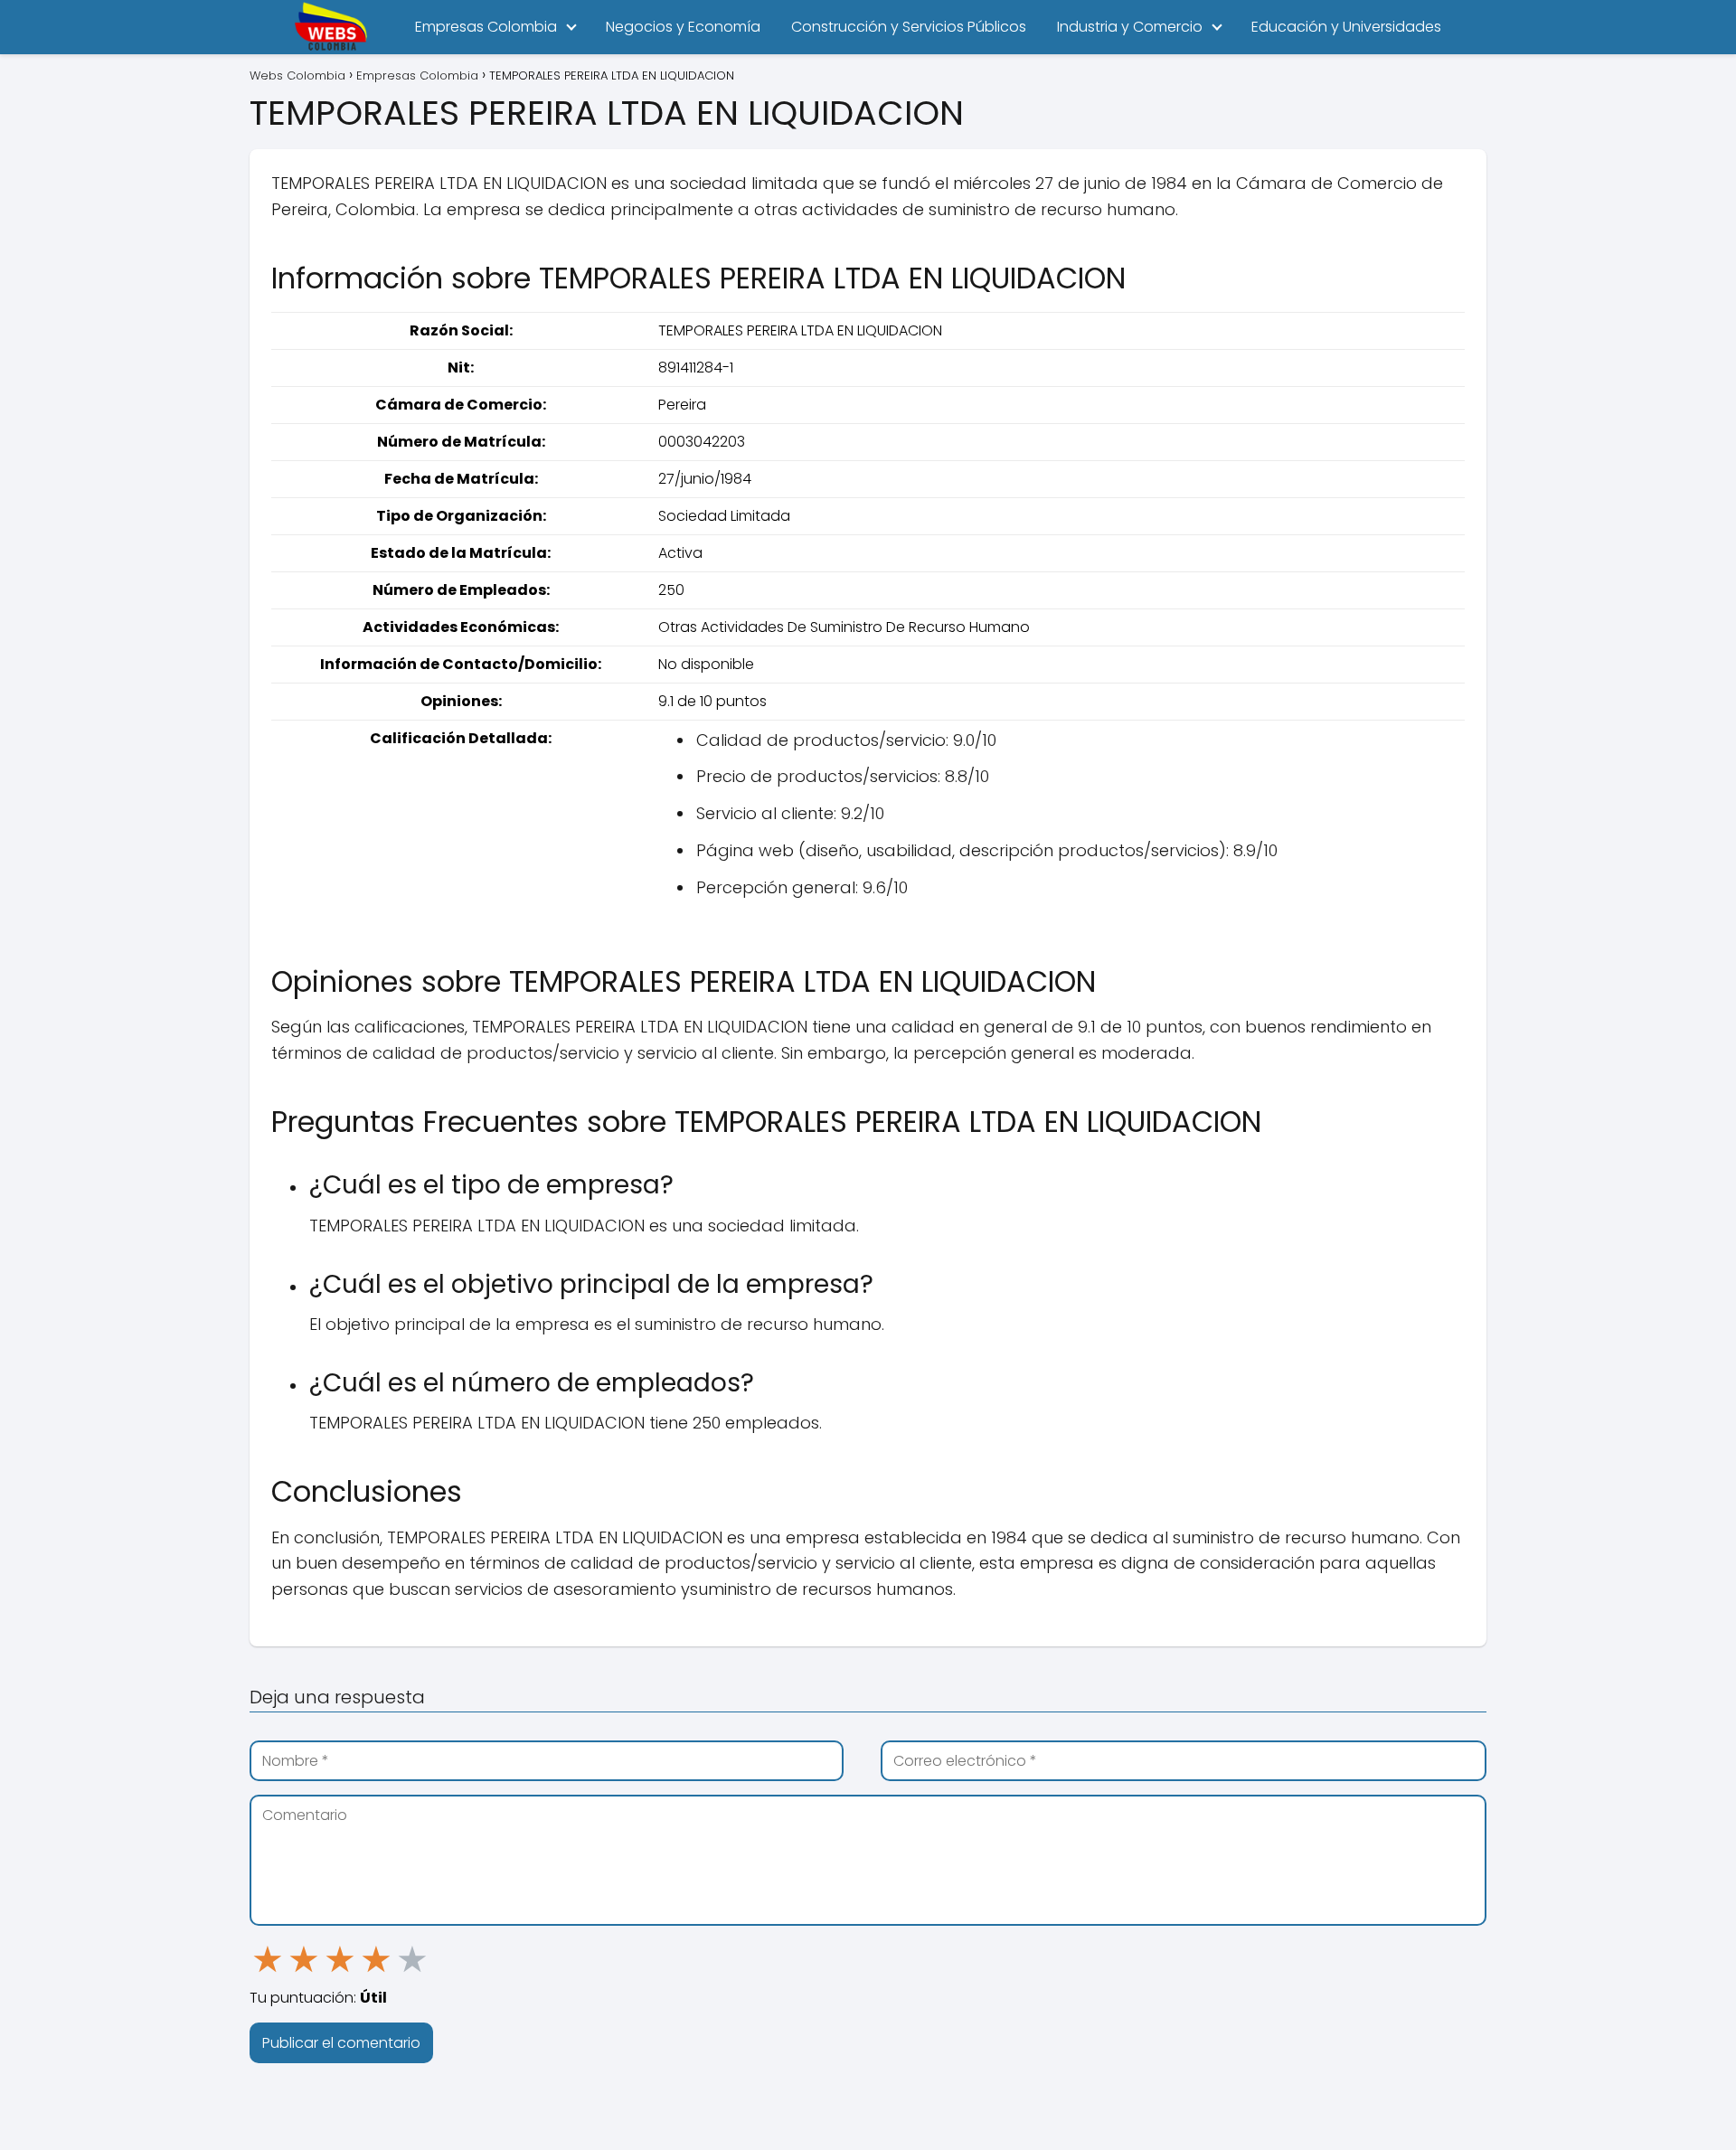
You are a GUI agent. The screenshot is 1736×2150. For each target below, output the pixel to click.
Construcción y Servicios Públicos (909, 27)
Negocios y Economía (683, 27)
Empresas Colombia (486, 27)
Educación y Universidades (1346, 27)
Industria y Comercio (1130, 27)
